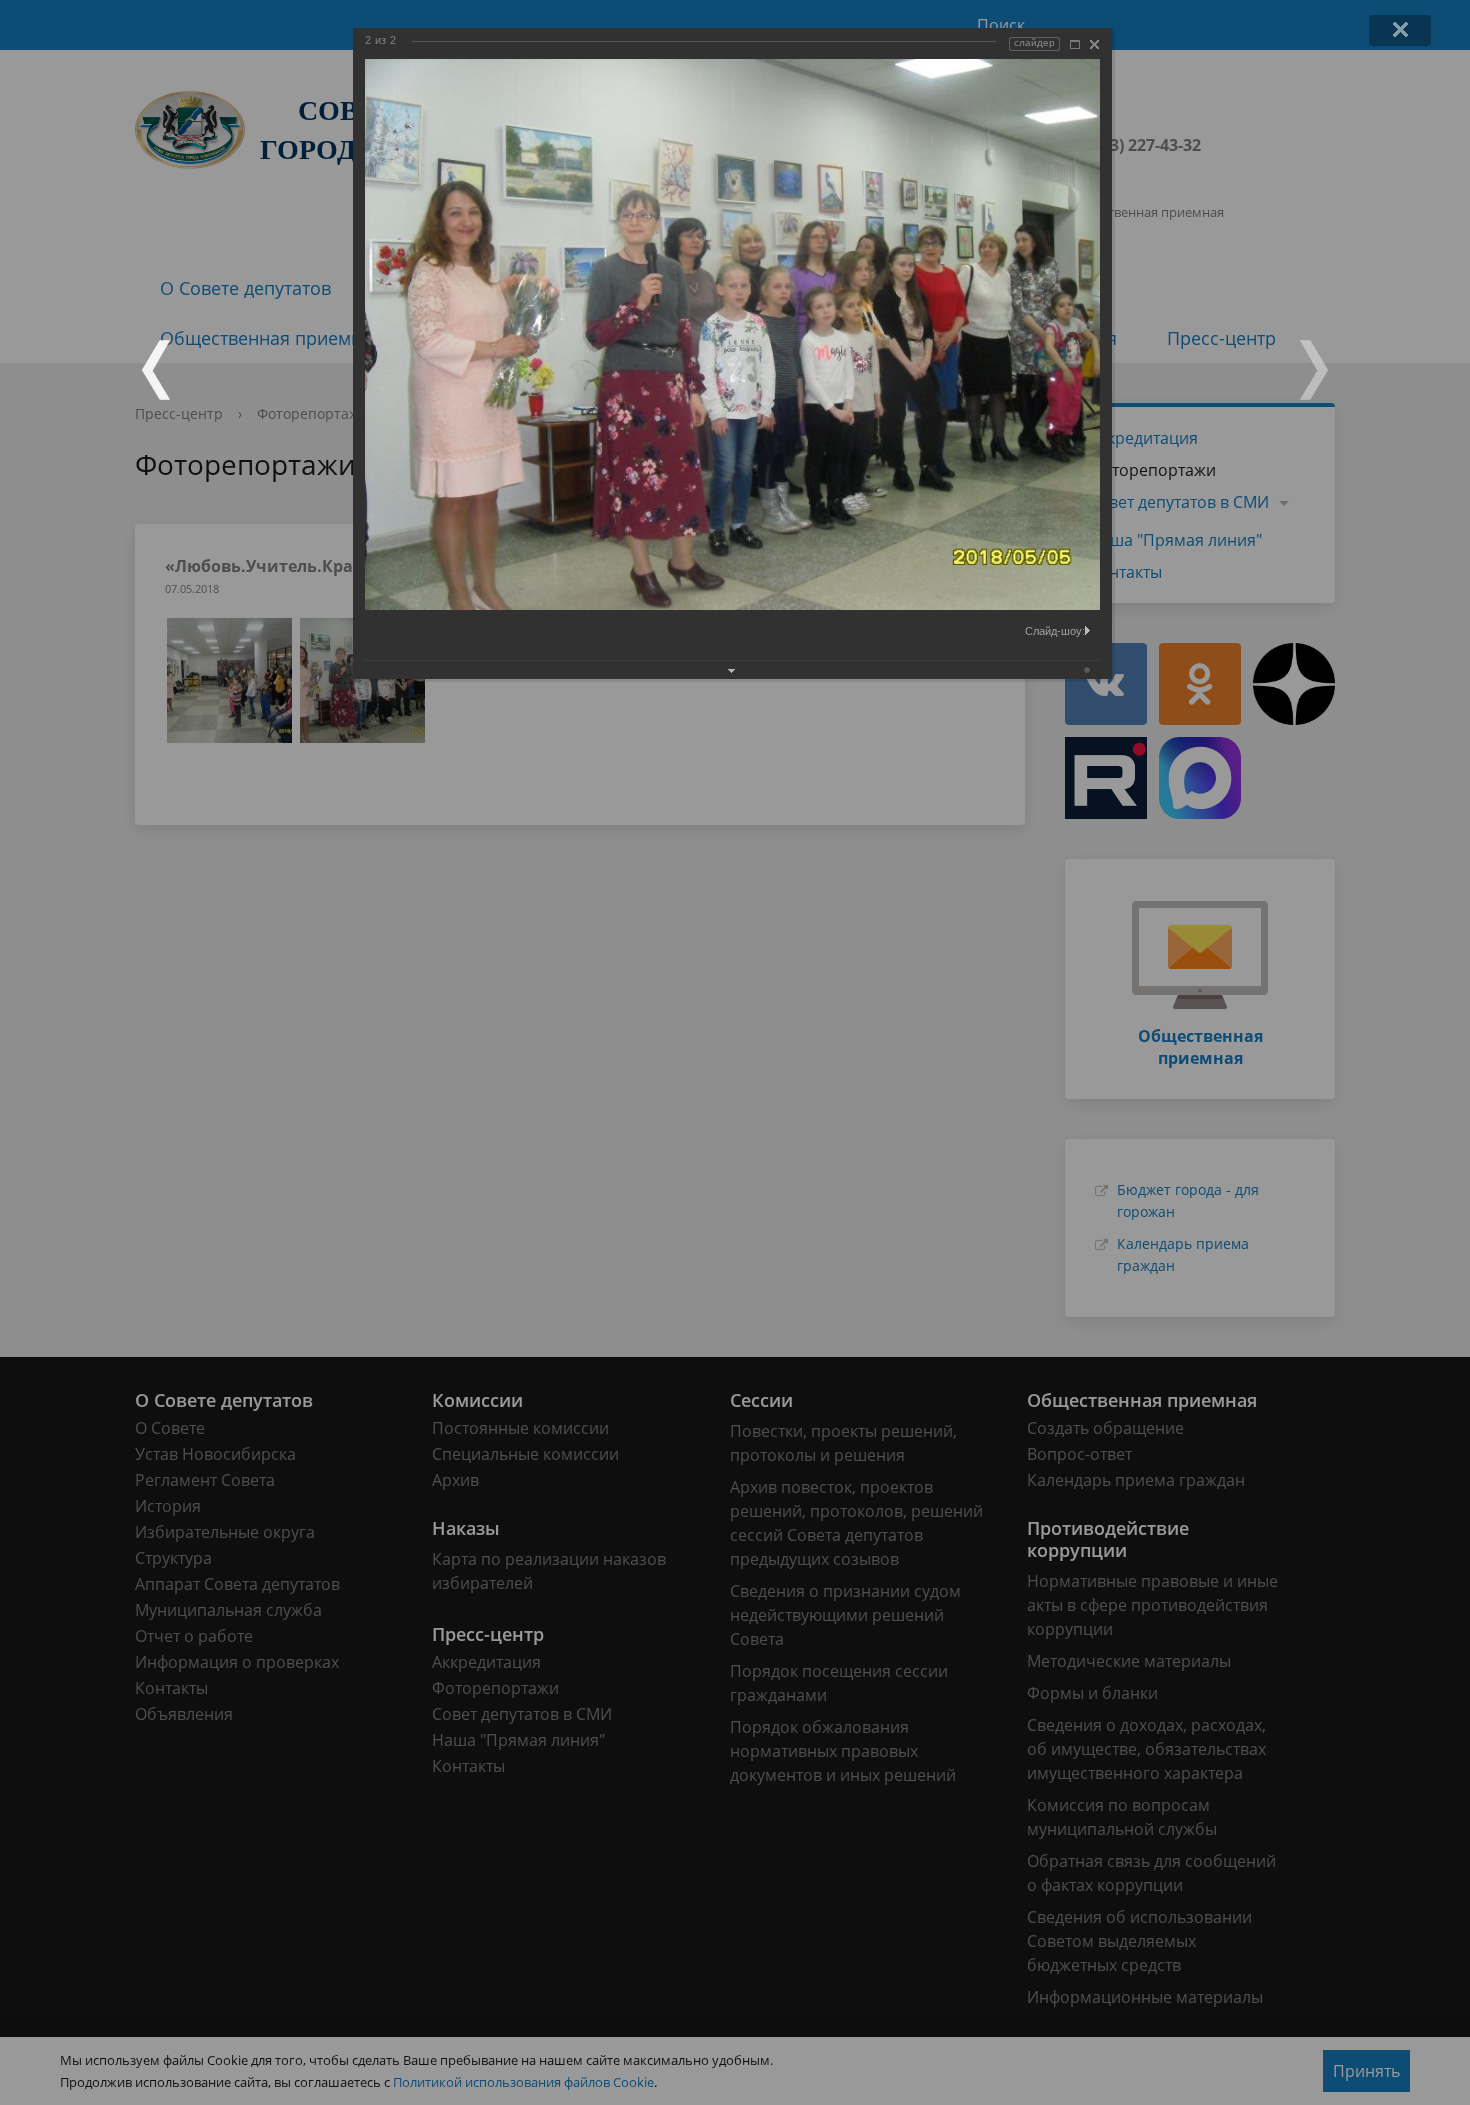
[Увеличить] (1075, 44)
